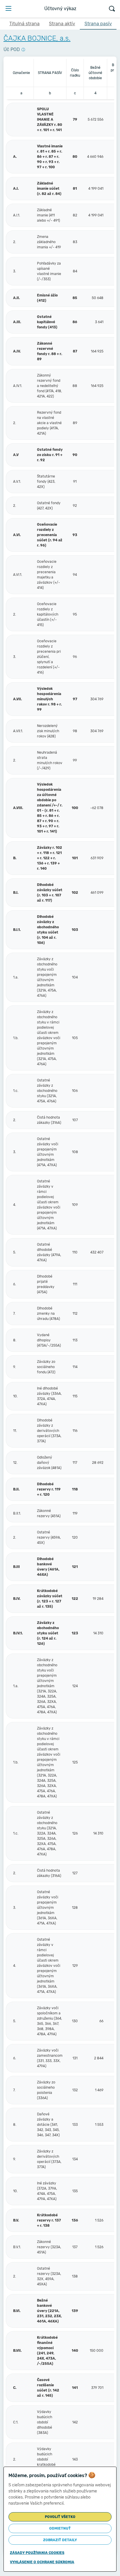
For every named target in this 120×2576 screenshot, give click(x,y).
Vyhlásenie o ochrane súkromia (42, 2562)
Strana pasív (98, 24)
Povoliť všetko (60, 2517)
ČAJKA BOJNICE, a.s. (37, 38)
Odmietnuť (60, 2528)
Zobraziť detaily (60, 2540)
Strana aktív (62, 24)
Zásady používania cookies (37, 2553)
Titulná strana (24, 24)
